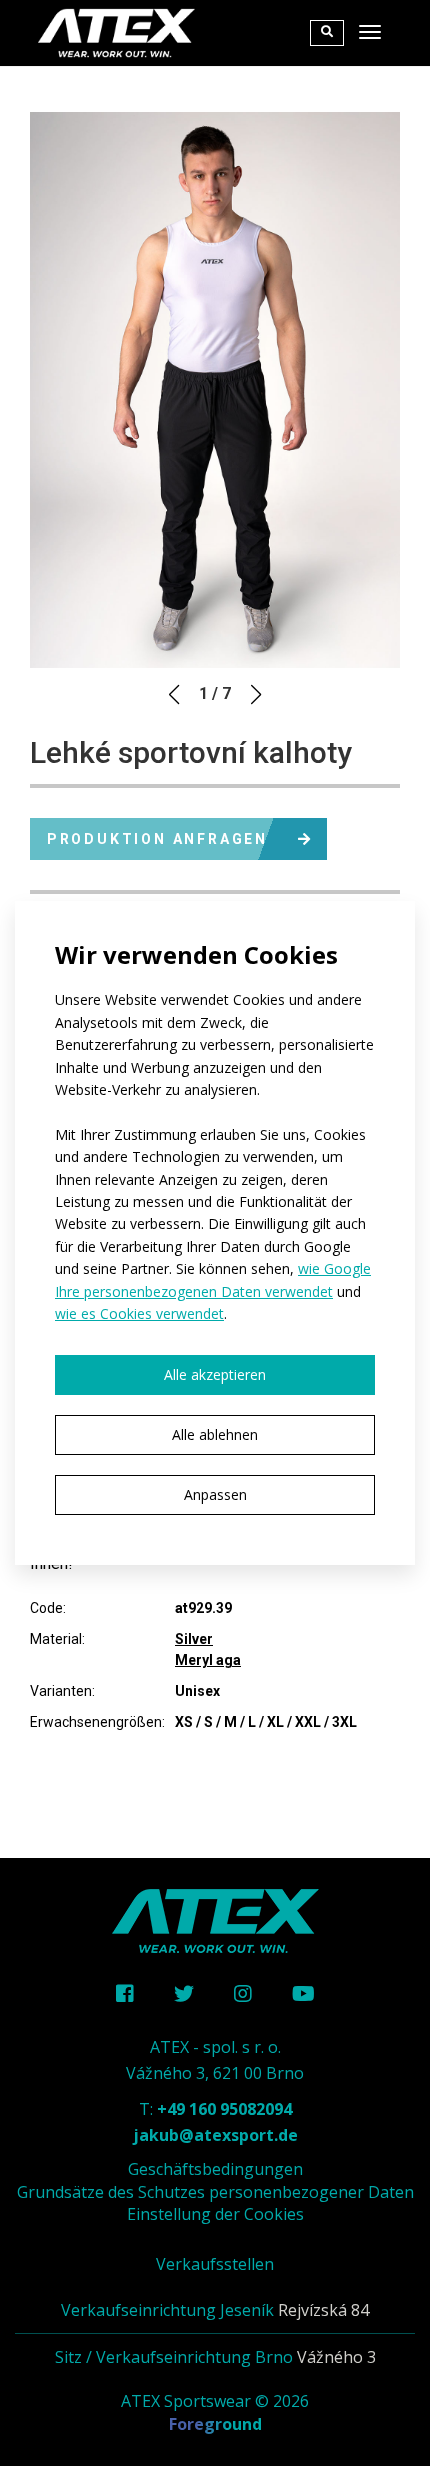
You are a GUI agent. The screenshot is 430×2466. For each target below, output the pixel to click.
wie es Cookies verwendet (139, 1313)
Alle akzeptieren (215, 1374)
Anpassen (215, 1494)
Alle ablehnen (215, 1434)
